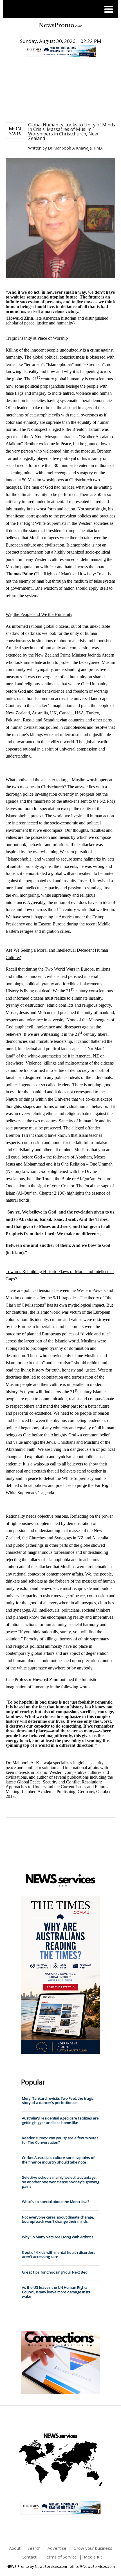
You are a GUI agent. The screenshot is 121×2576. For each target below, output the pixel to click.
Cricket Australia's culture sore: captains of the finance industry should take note (58, 2160)
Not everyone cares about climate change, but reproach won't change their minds (58, 2219)
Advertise (57, 2548)
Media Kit (93, 2557)
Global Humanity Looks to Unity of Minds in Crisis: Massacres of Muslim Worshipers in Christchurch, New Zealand (72, 131)
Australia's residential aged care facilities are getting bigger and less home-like (60, 2120)
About (15, 2548)
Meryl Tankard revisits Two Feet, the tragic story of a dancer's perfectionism (58, 2101)
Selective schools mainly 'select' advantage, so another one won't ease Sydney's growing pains (60, 2182)
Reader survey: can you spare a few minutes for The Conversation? (60, 2140)
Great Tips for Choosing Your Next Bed (55, 2272)
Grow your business (93, 2548)
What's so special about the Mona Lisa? (56, 2202)
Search (34, 2548)
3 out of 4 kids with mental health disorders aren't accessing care (59, 2255)
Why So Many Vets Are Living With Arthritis (58, 2237)
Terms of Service (60, 2557)
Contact (29, 2557)
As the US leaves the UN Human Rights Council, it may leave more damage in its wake (56, 2292)
